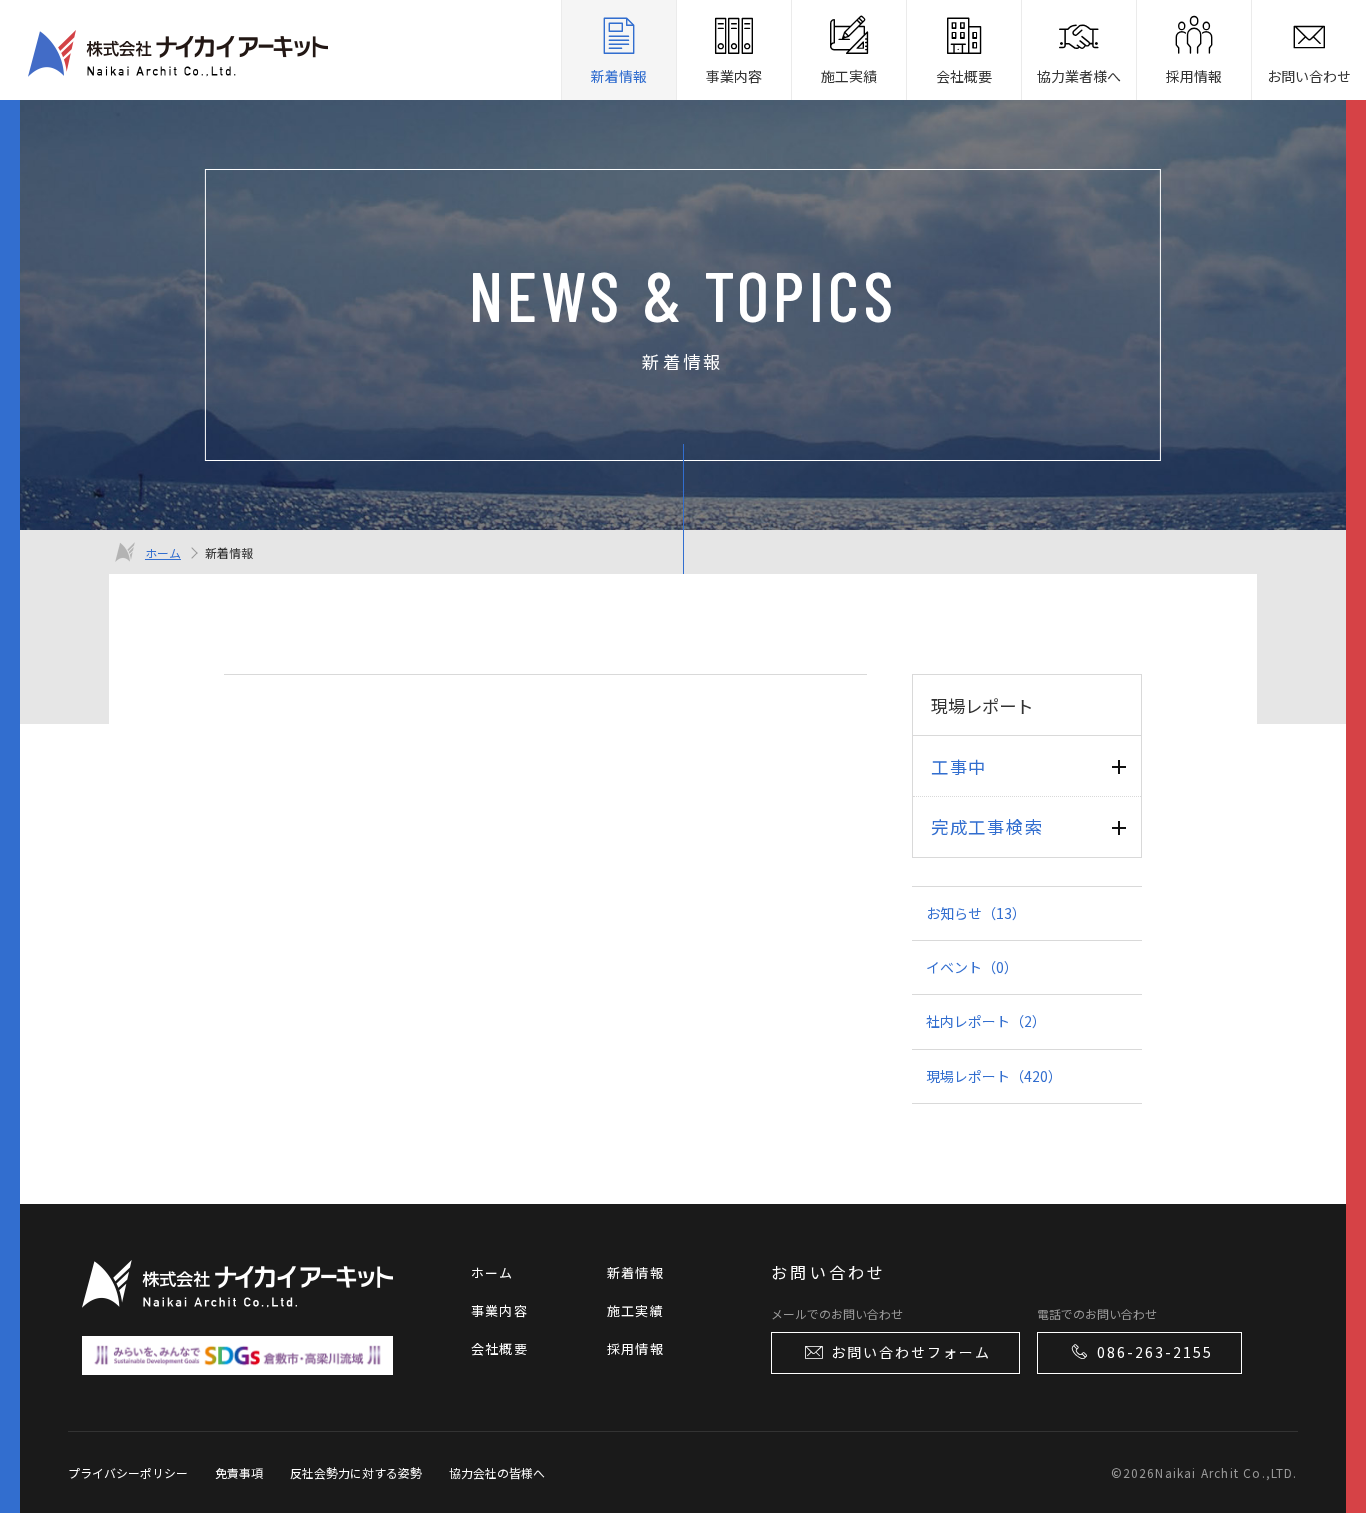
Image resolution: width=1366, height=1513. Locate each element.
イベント (972, 967)
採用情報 (635, 1348)
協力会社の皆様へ (497, 1472)
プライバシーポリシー (128, 1472)
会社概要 (499, 1348)
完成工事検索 (987, 826)
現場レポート (994, 1076)
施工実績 (635, 1310)
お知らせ (976, 913)
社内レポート (986, 1021)
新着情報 (635, 1272)
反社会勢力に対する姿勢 (356, 1472)
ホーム (163, 552)
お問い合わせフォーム (911, 1352)
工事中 (959, 766)
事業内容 (499, 1310)
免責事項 (239, 1472)
